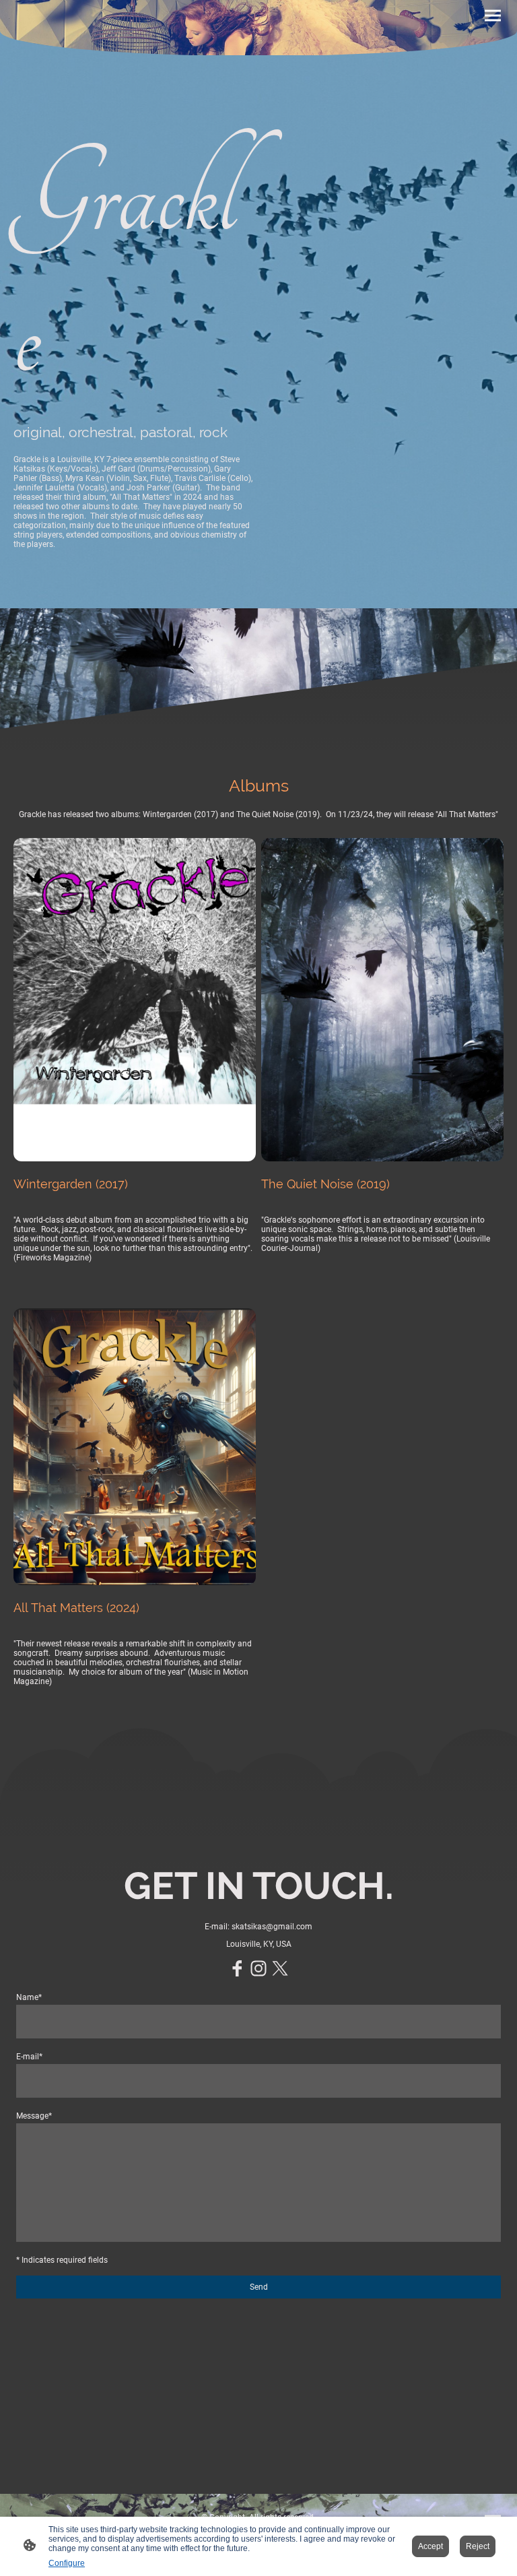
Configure (67, 2563)
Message (34, 2116)
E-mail (29, 2057)
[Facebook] (237, 1968)
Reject (478, 2546)
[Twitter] (280, 1968)
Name (29, 1997)
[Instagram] (258, 1968)
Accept (430, 2546)
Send (259, 2287)
